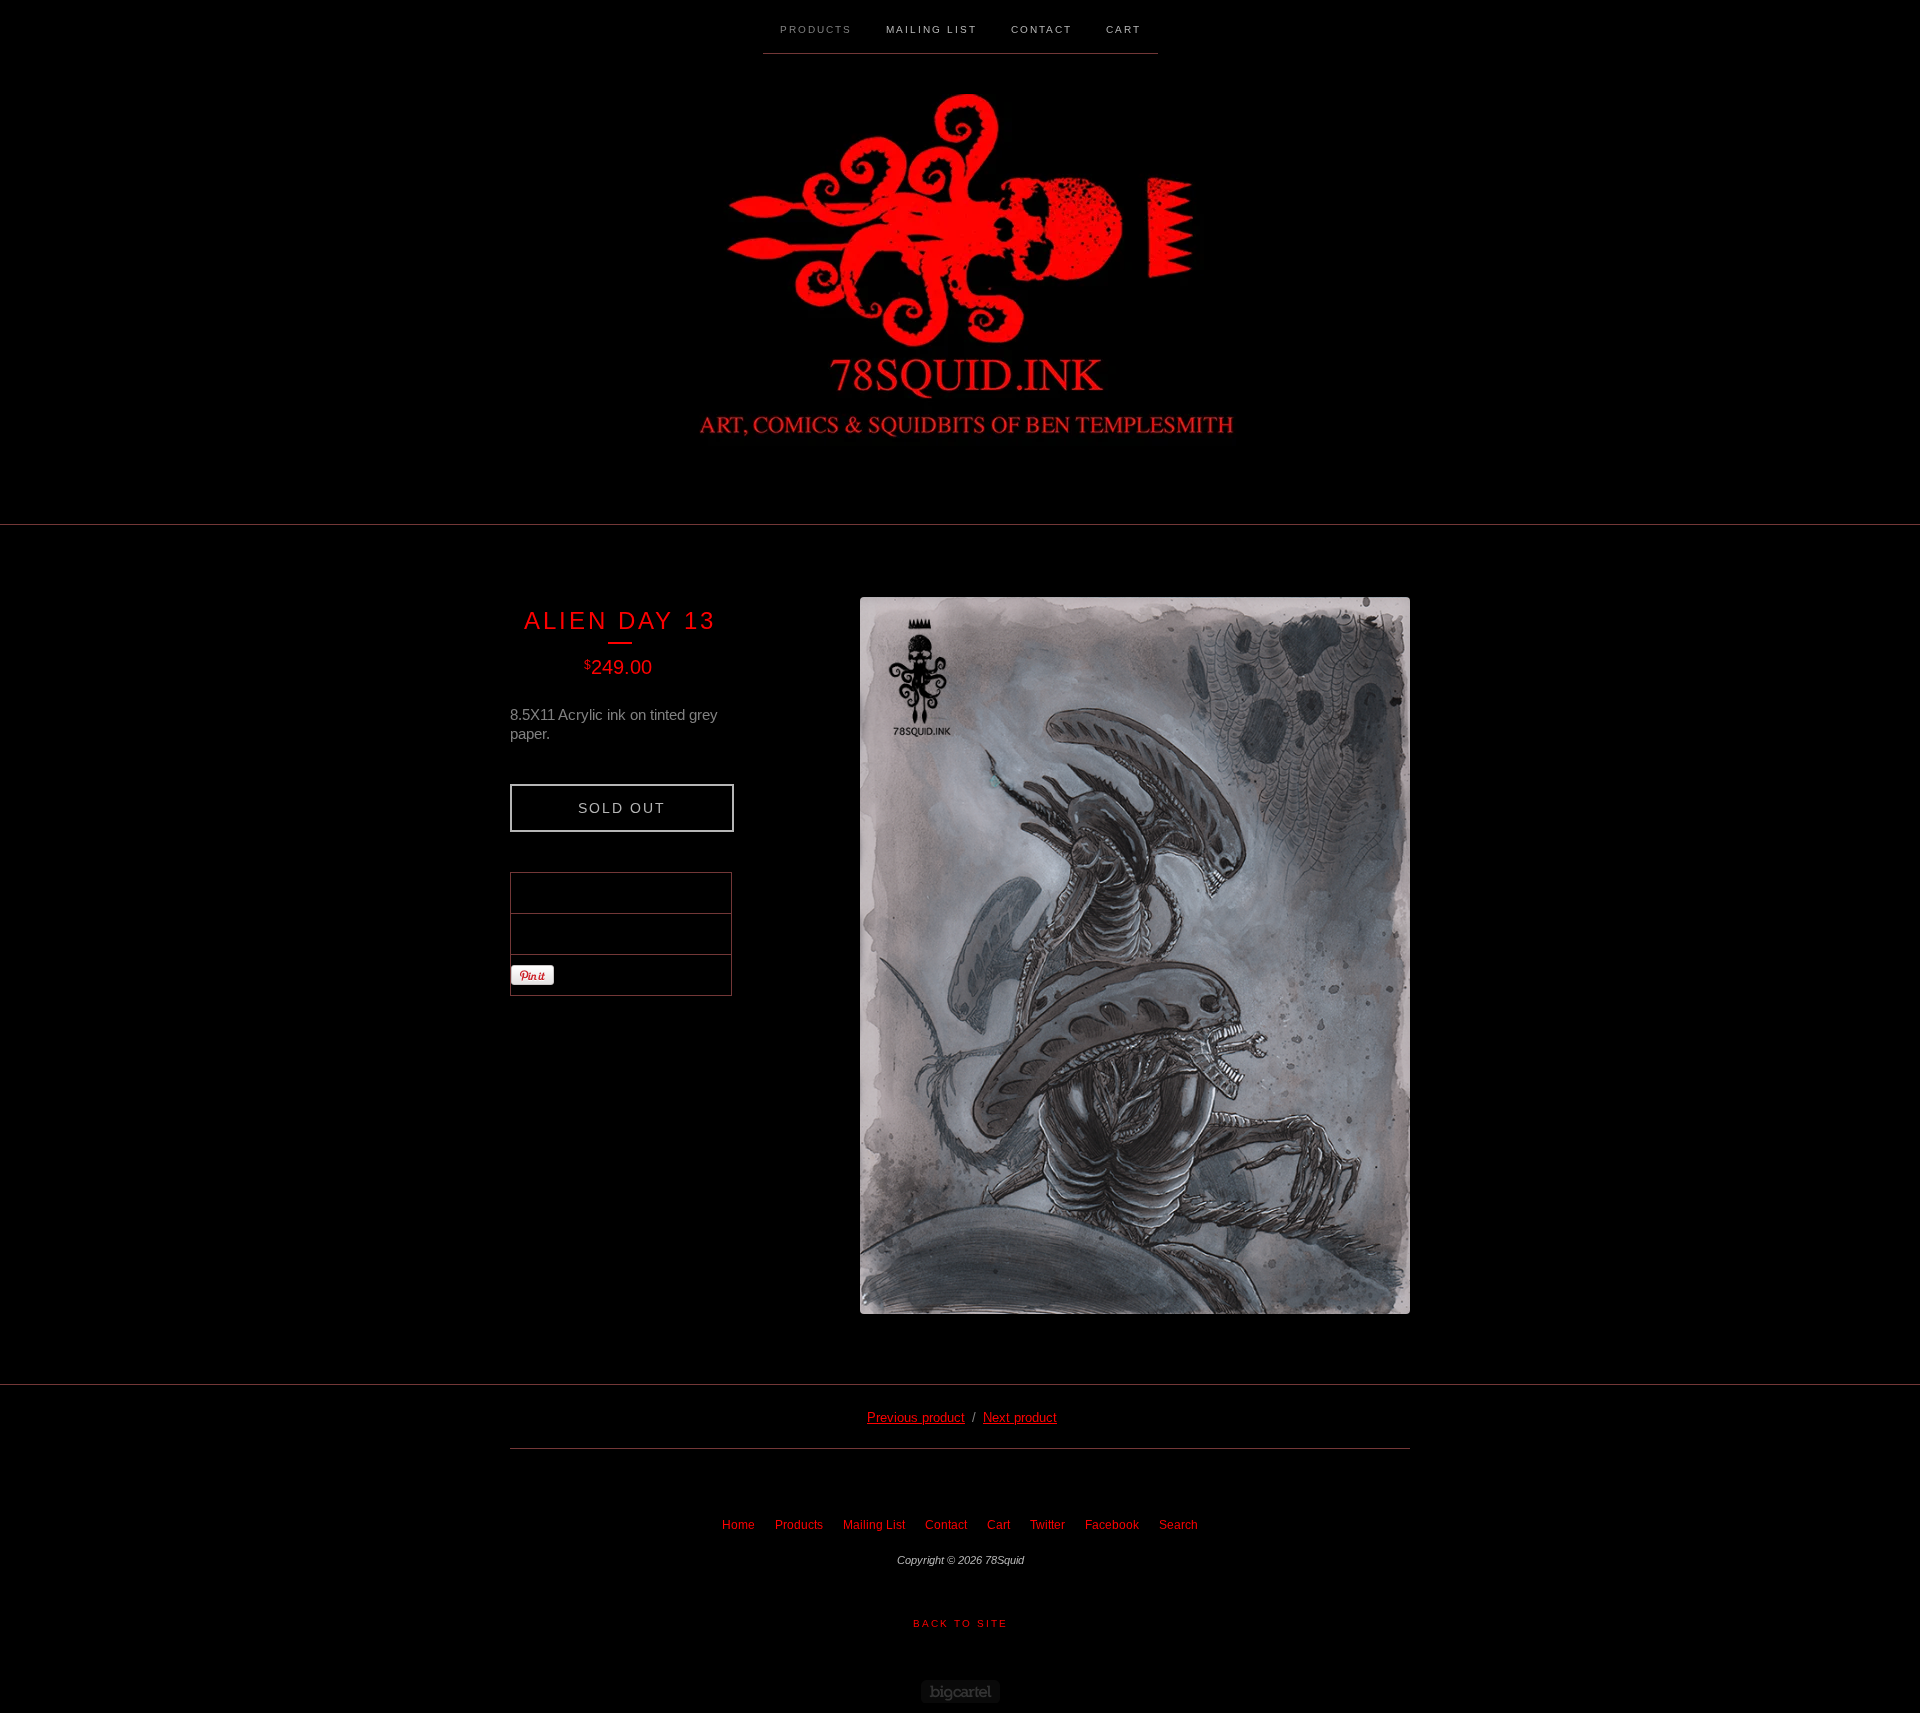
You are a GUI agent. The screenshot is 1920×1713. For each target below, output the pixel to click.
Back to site (960, 1623)
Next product (1020, 1417)
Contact (1041, 29)
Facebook (1112, 1525)
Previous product (916, 1417)
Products (816, 29)
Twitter (1047, 1525)
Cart (1123, 29)
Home (738, 1525)
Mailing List (931, 29)
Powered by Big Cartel (960, 1691)
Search (1178, 1525)
